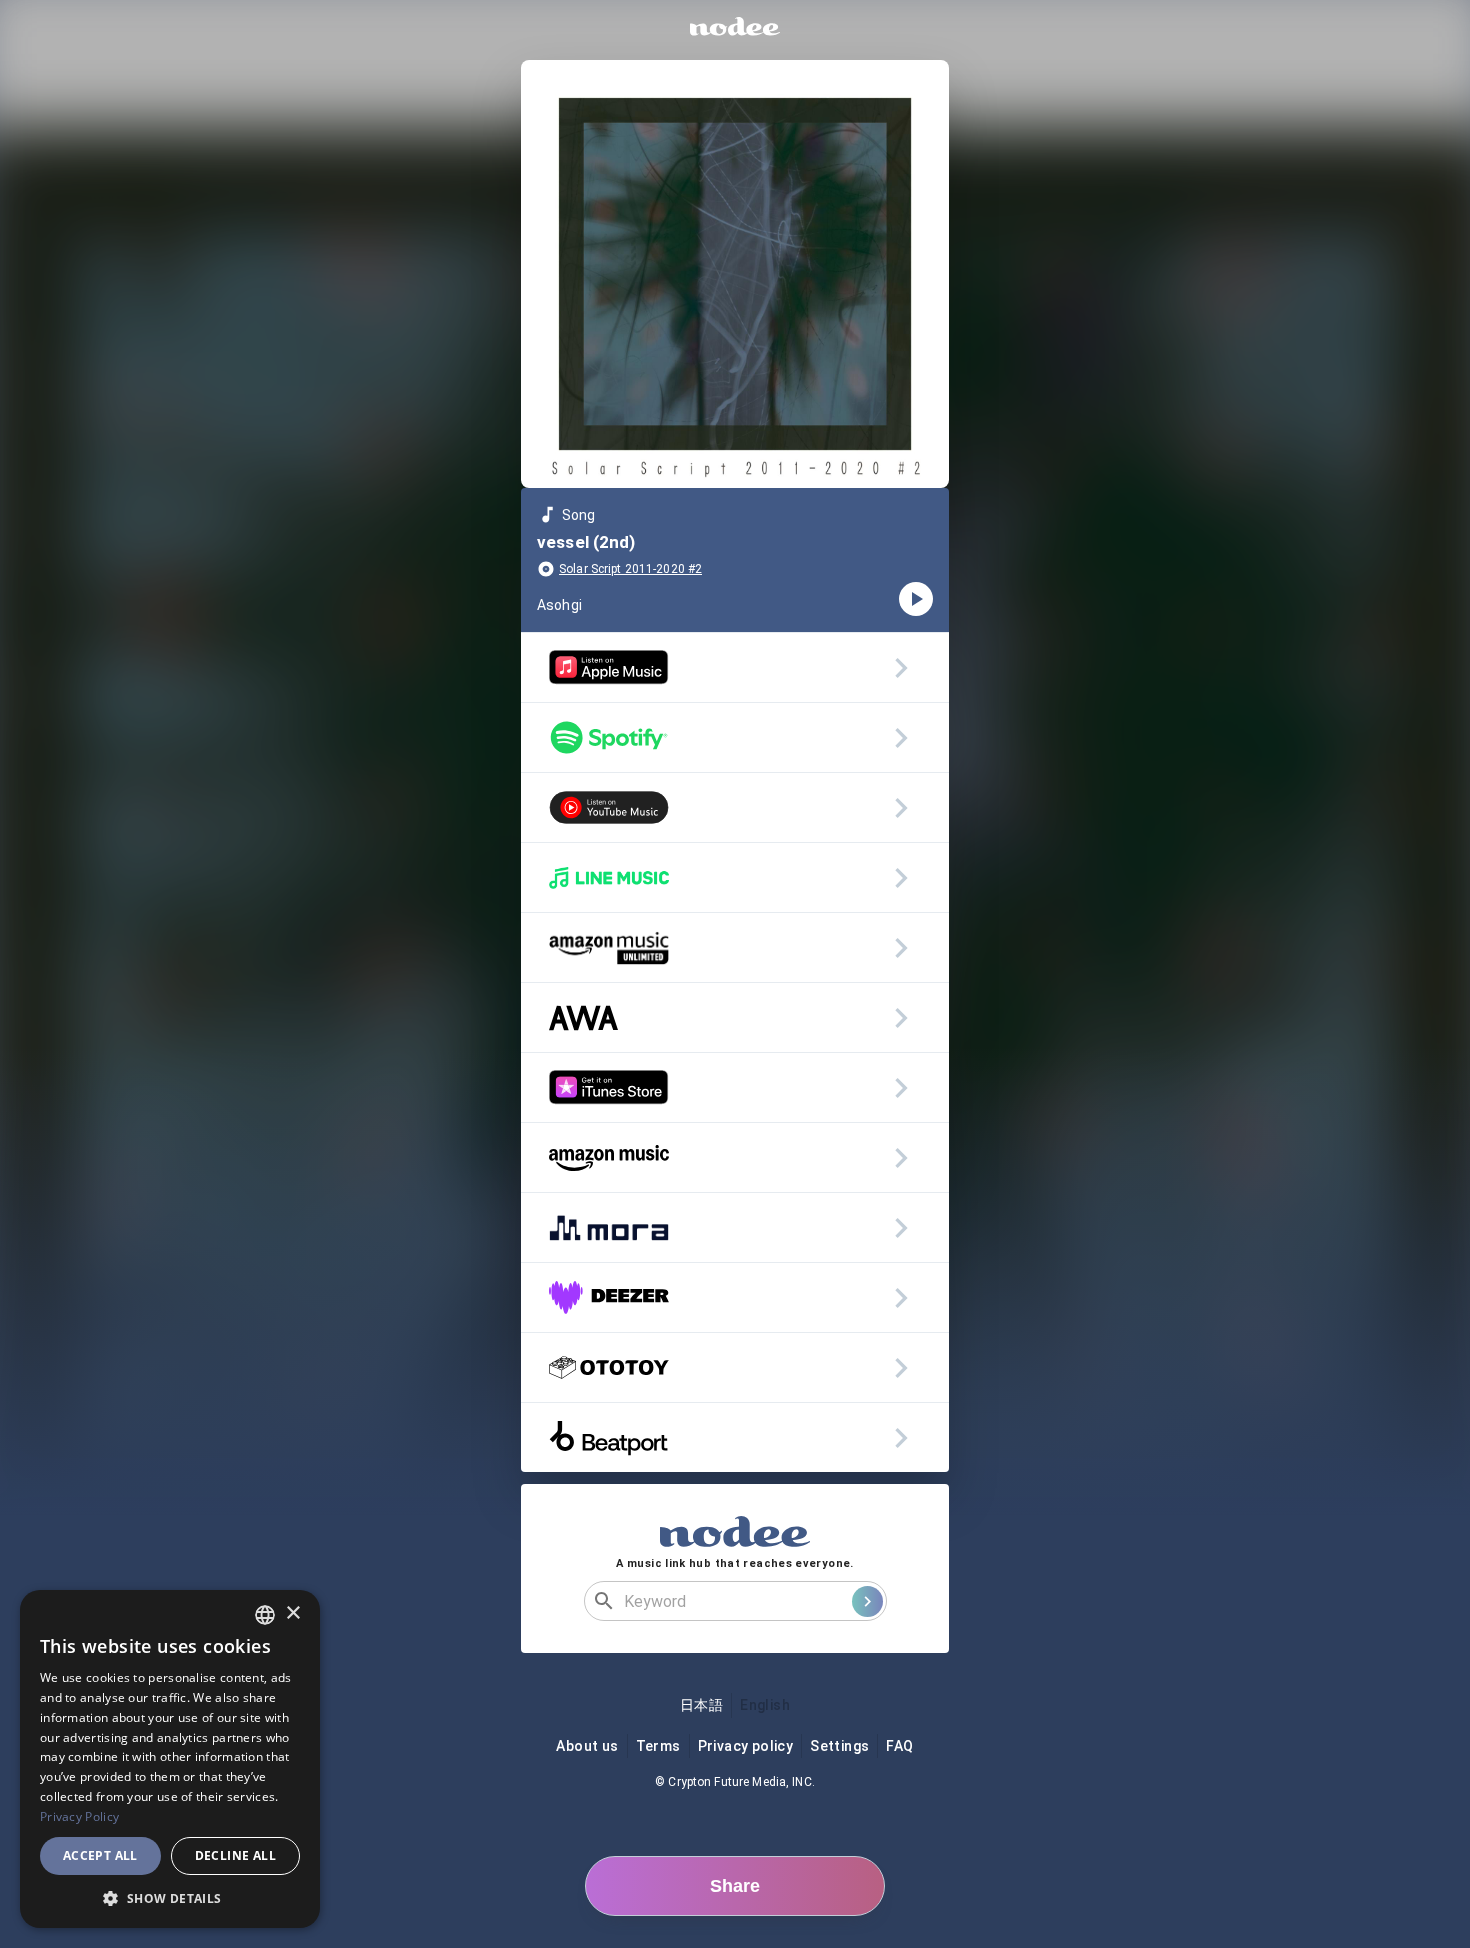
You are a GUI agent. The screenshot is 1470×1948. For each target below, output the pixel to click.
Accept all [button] (100, 1855)
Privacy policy (746, 1746)
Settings (839, 1746)
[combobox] (265, 1615)
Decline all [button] (235, 1855)
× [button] (292, 1613)
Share (735, 1886)
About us (587, 1746)
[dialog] (170, 1759)
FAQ (899, 1746)
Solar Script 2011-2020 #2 (630, 569)
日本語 (701, 1705)
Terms (658, 1746)
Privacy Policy (79, 1816)
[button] (170, 1898)
